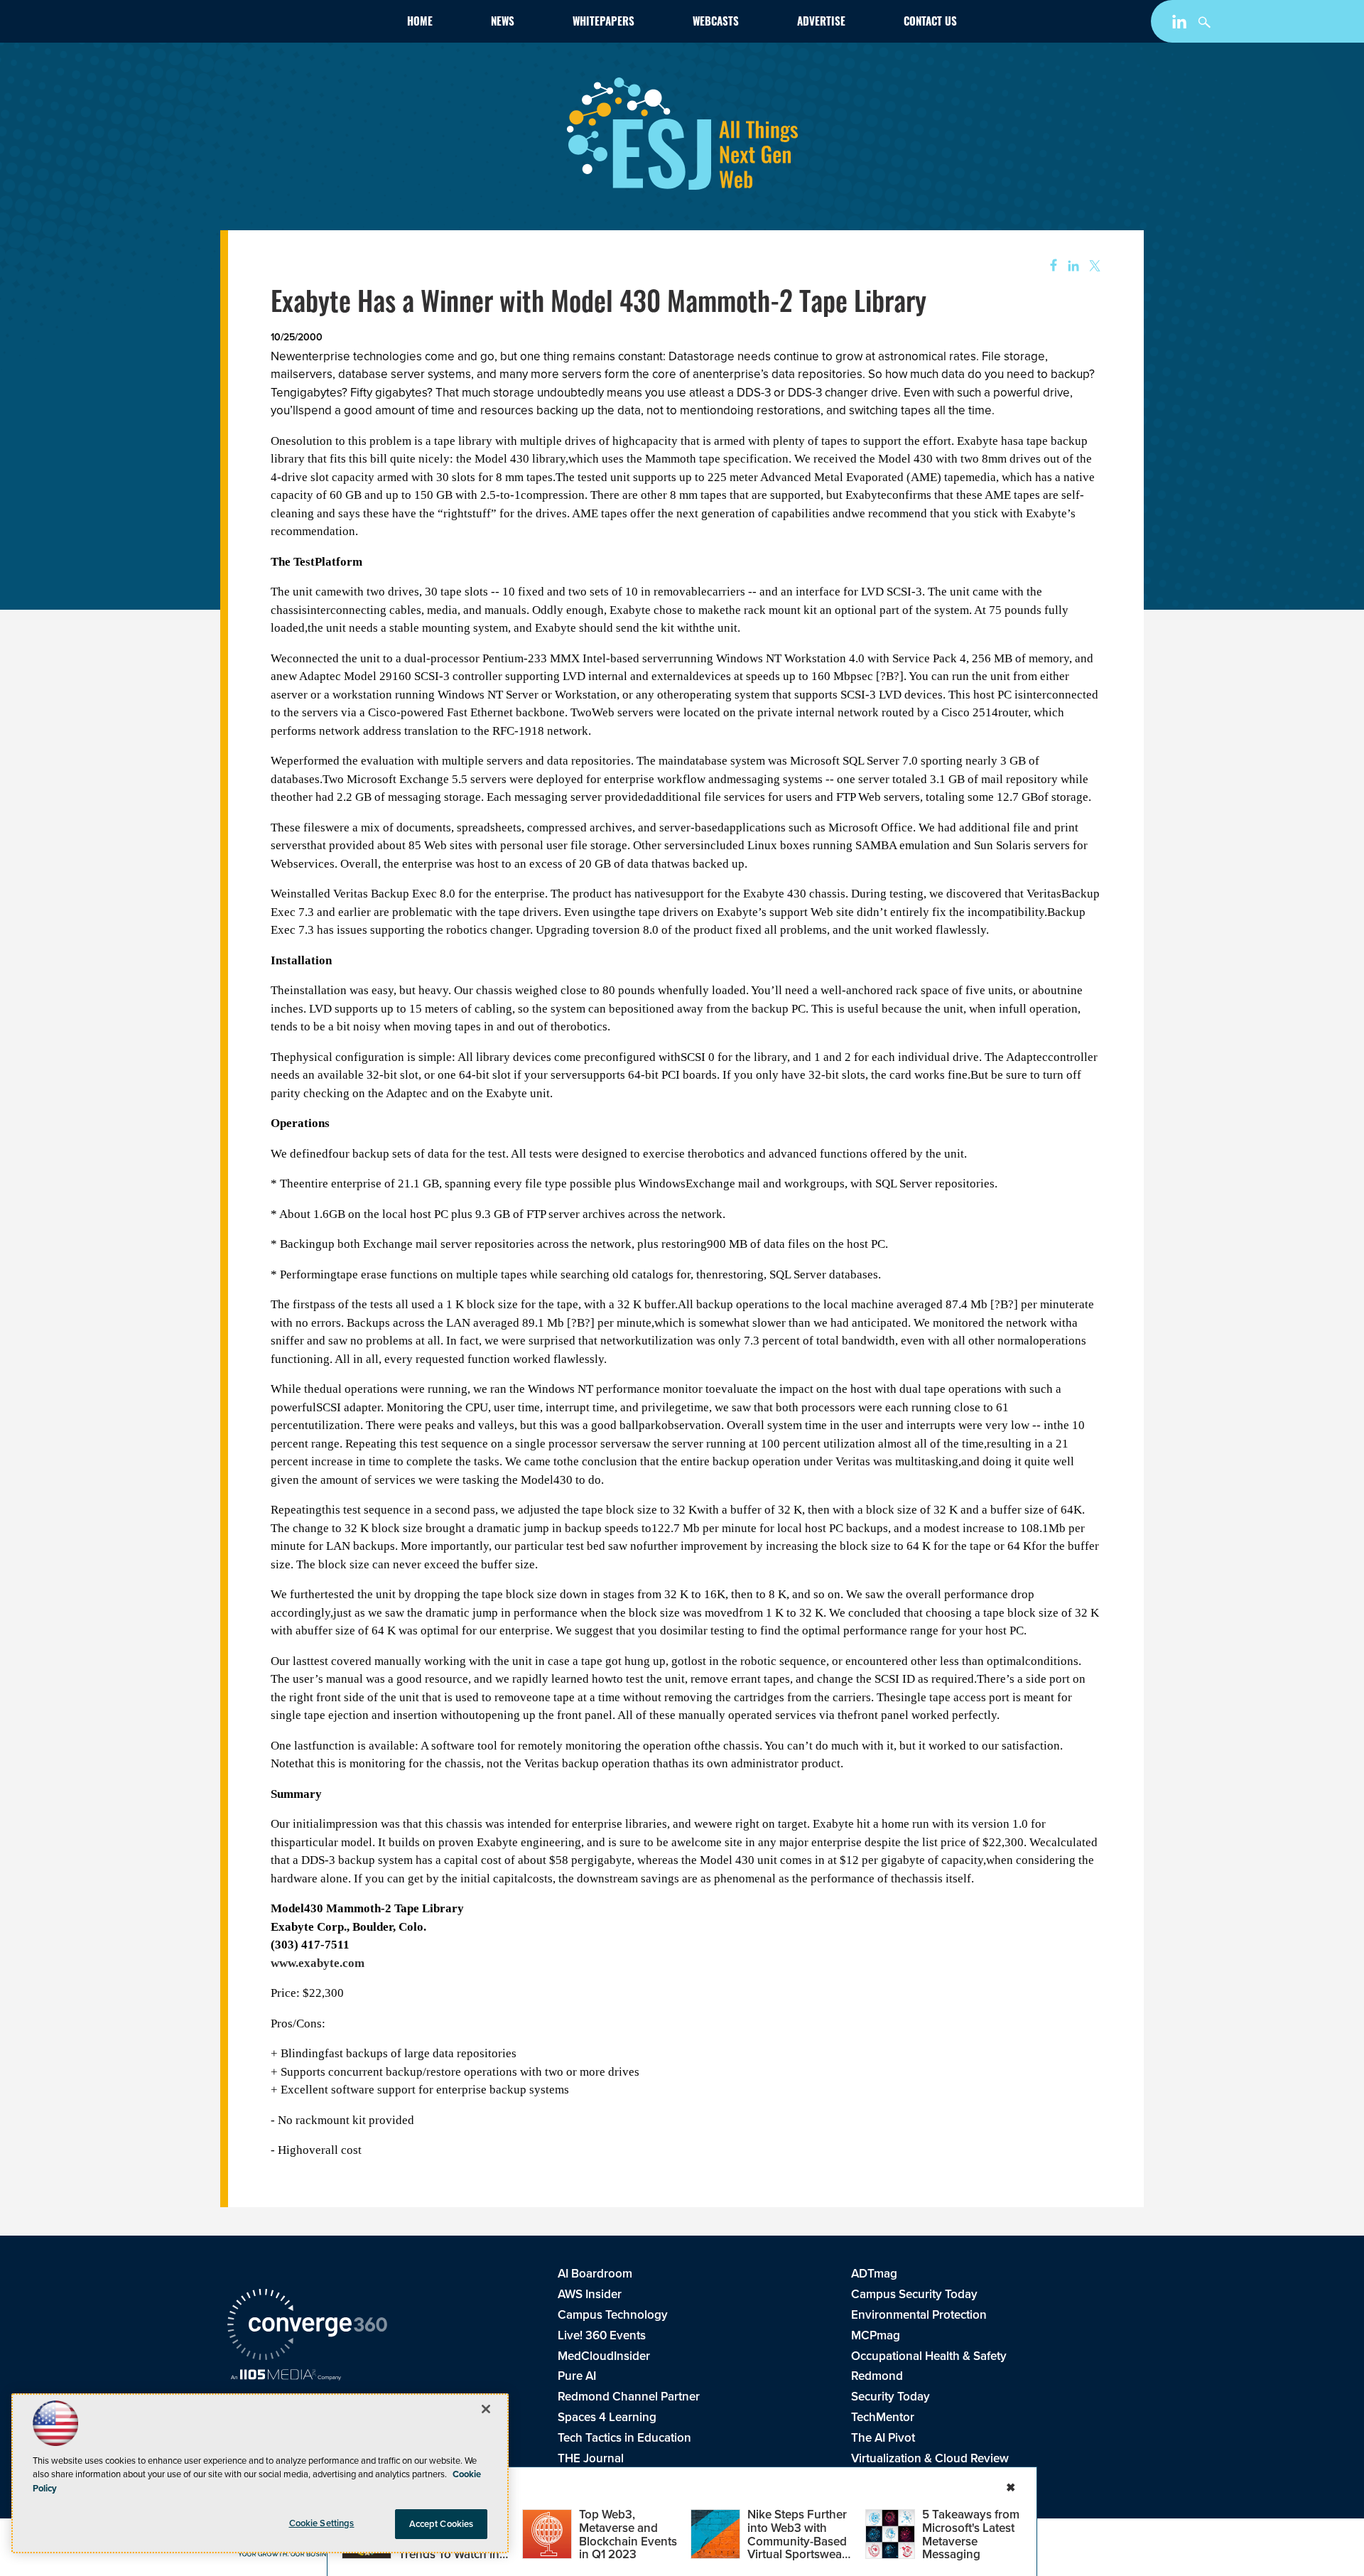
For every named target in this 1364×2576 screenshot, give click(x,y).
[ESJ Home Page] (310, 24)
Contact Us (930, 23)
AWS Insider (590, 2294)
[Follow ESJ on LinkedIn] (1181, 25)
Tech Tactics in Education (624, 2438)
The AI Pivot (883, 2438)
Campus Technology (613, 2315)
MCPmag (876, 2335)
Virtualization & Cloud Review (930, 2458)
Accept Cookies (442, 2524)
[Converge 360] (307, 2327)
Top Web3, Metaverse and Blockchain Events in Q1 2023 (628, 2534)
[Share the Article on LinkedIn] (1071, 266)
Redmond (877, 2376)
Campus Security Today (914, 2294)
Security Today (891, 2397)
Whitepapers (603, 23)
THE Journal (591, 2458)
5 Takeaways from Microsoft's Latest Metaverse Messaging (971, 2534)
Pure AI (577, 2376)
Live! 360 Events (602, 2335)
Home (420, 23)
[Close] (486, 2409)
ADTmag (874, 2274)
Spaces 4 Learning (607, 2417)
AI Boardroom (595, 2274)
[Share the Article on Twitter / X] (1093, 266)
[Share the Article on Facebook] (1049, 266)
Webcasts (716, 23)
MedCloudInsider (604, 2356)
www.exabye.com (318, 1963)
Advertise (821, 23)
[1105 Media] (286, 2376)
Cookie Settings (322, 2523)
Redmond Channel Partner (629, 2397)
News (503, 23)
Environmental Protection (919, 2315)
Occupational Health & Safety (929, 2356)
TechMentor (883, 2417)
